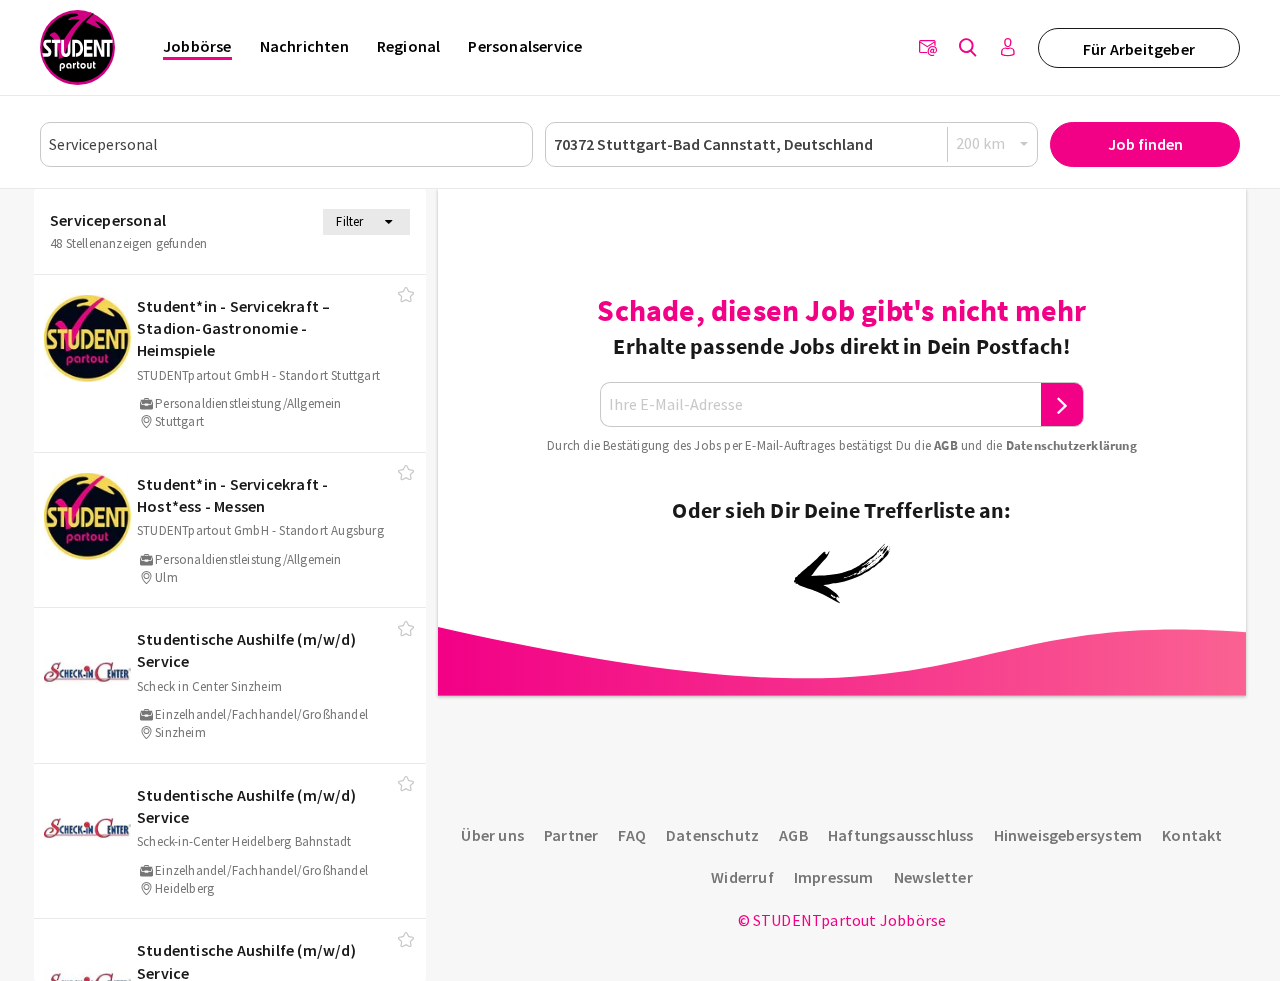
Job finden (1145, 144)
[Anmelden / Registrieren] (1008, 48)
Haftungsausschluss (901, 835)
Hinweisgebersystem (1068, 835)
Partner (571, 835)
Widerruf (742, 877)
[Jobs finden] (968, 48)
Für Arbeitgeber (1139, 49)
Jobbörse (197, 46)
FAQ (632, 835)
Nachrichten (304, 46)
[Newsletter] (928, 48)
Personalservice (525, 46)
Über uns (492, 835)
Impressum (834, 877)
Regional (409, 46)
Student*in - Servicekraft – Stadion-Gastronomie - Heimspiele (233, 328)
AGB (946, 445)
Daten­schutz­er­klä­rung (1071, 445)
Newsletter (933, 877)
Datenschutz (712, 835)
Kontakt (1192, 835)
